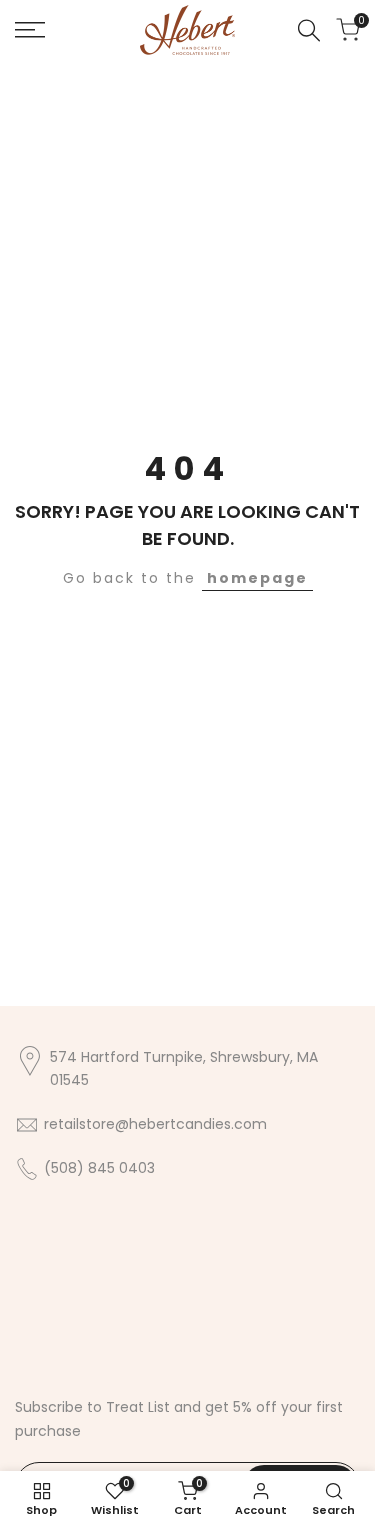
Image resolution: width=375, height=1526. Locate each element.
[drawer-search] (309, 30)
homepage (257, 578)
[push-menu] (30, 30)
